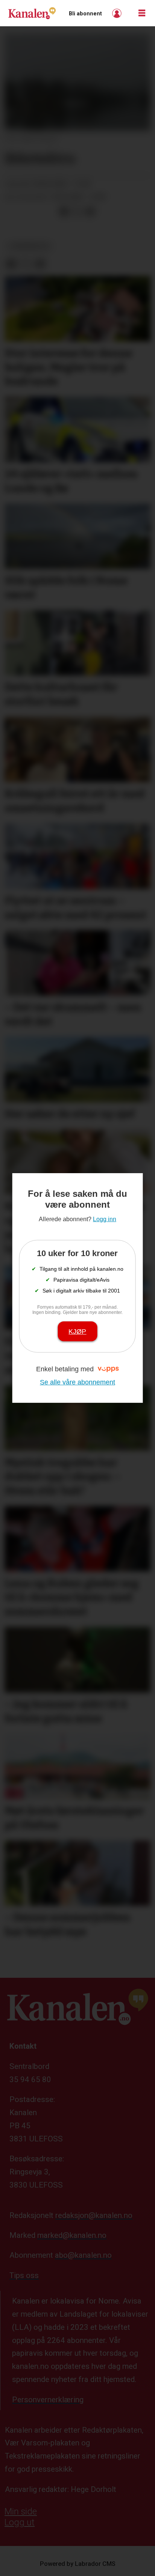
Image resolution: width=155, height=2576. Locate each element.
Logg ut (20, 2522)
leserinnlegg (29, 246)
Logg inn (118, 13)
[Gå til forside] (32, 13)
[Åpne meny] (142, 13)
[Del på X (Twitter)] (77, 211)
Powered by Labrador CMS (78, 2564)
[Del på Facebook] (64, 211)
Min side (21, 2511)
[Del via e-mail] (90, 211)
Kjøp (77, 1331)
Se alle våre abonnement (77, 1382)
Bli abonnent (85, 14)
